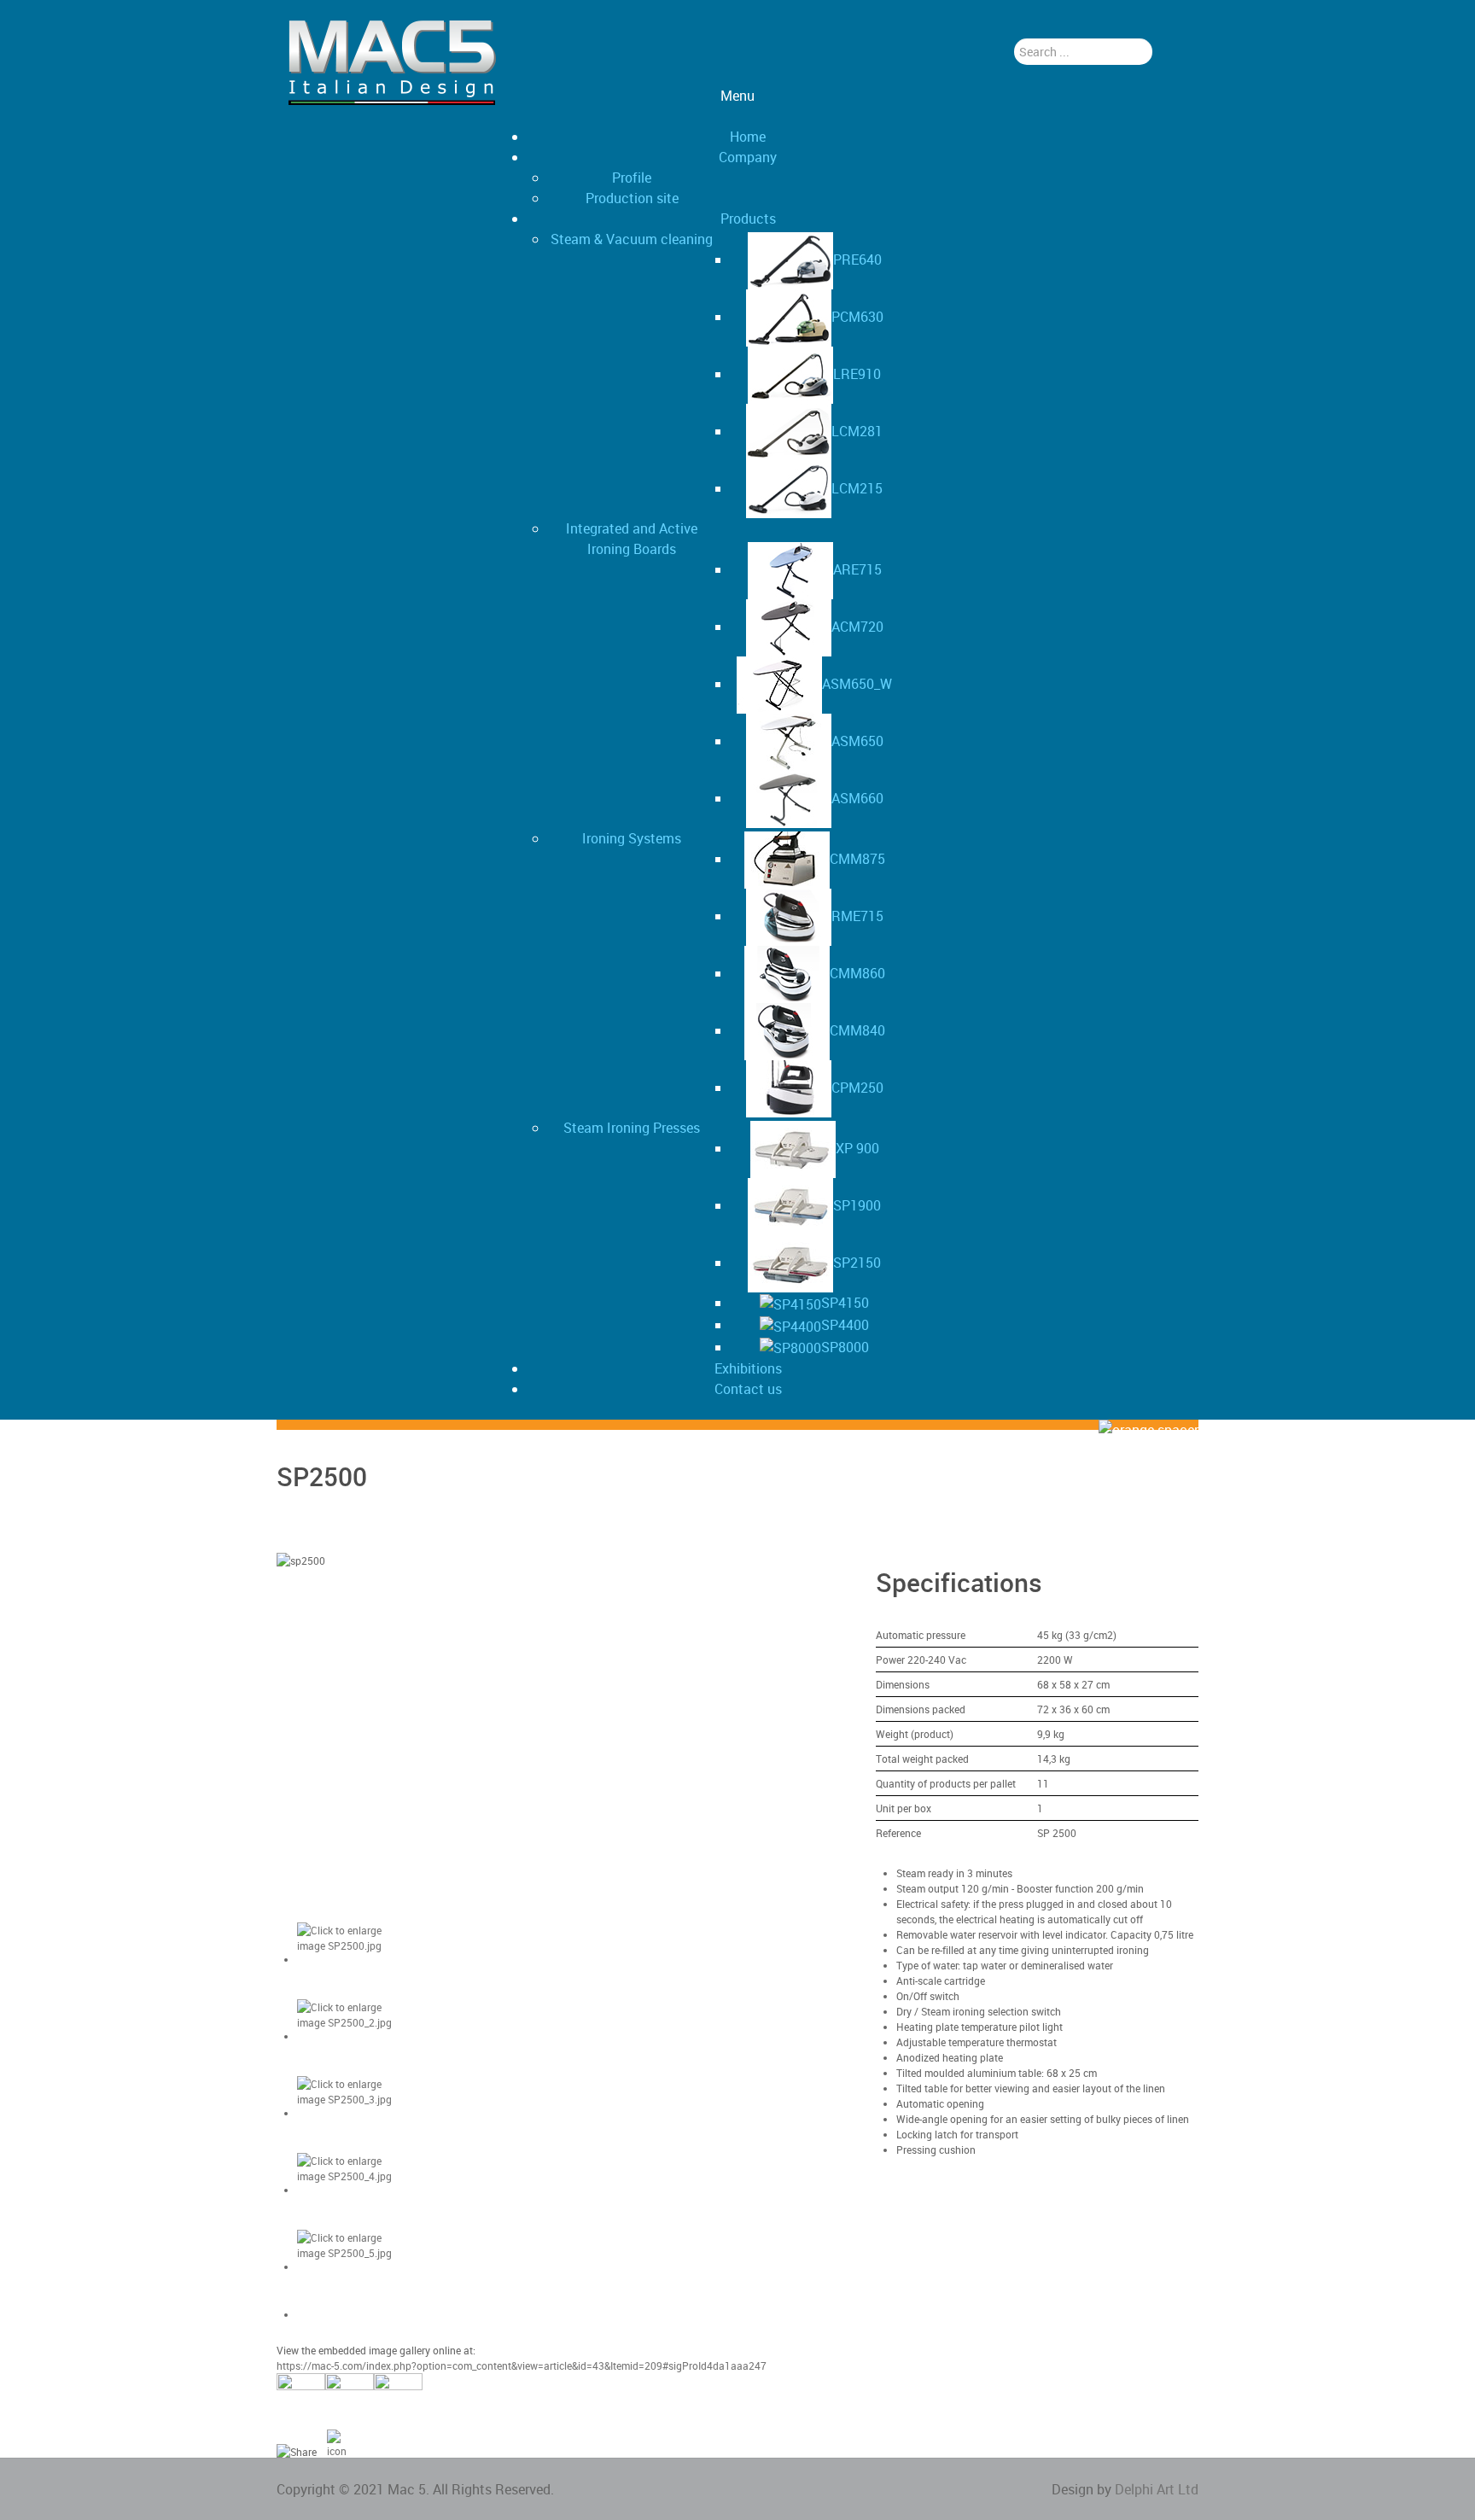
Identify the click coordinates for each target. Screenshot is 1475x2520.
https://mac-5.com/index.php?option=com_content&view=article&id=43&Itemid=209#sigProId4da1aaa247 (522, 2365)
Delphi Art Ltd (1157, 2489)
